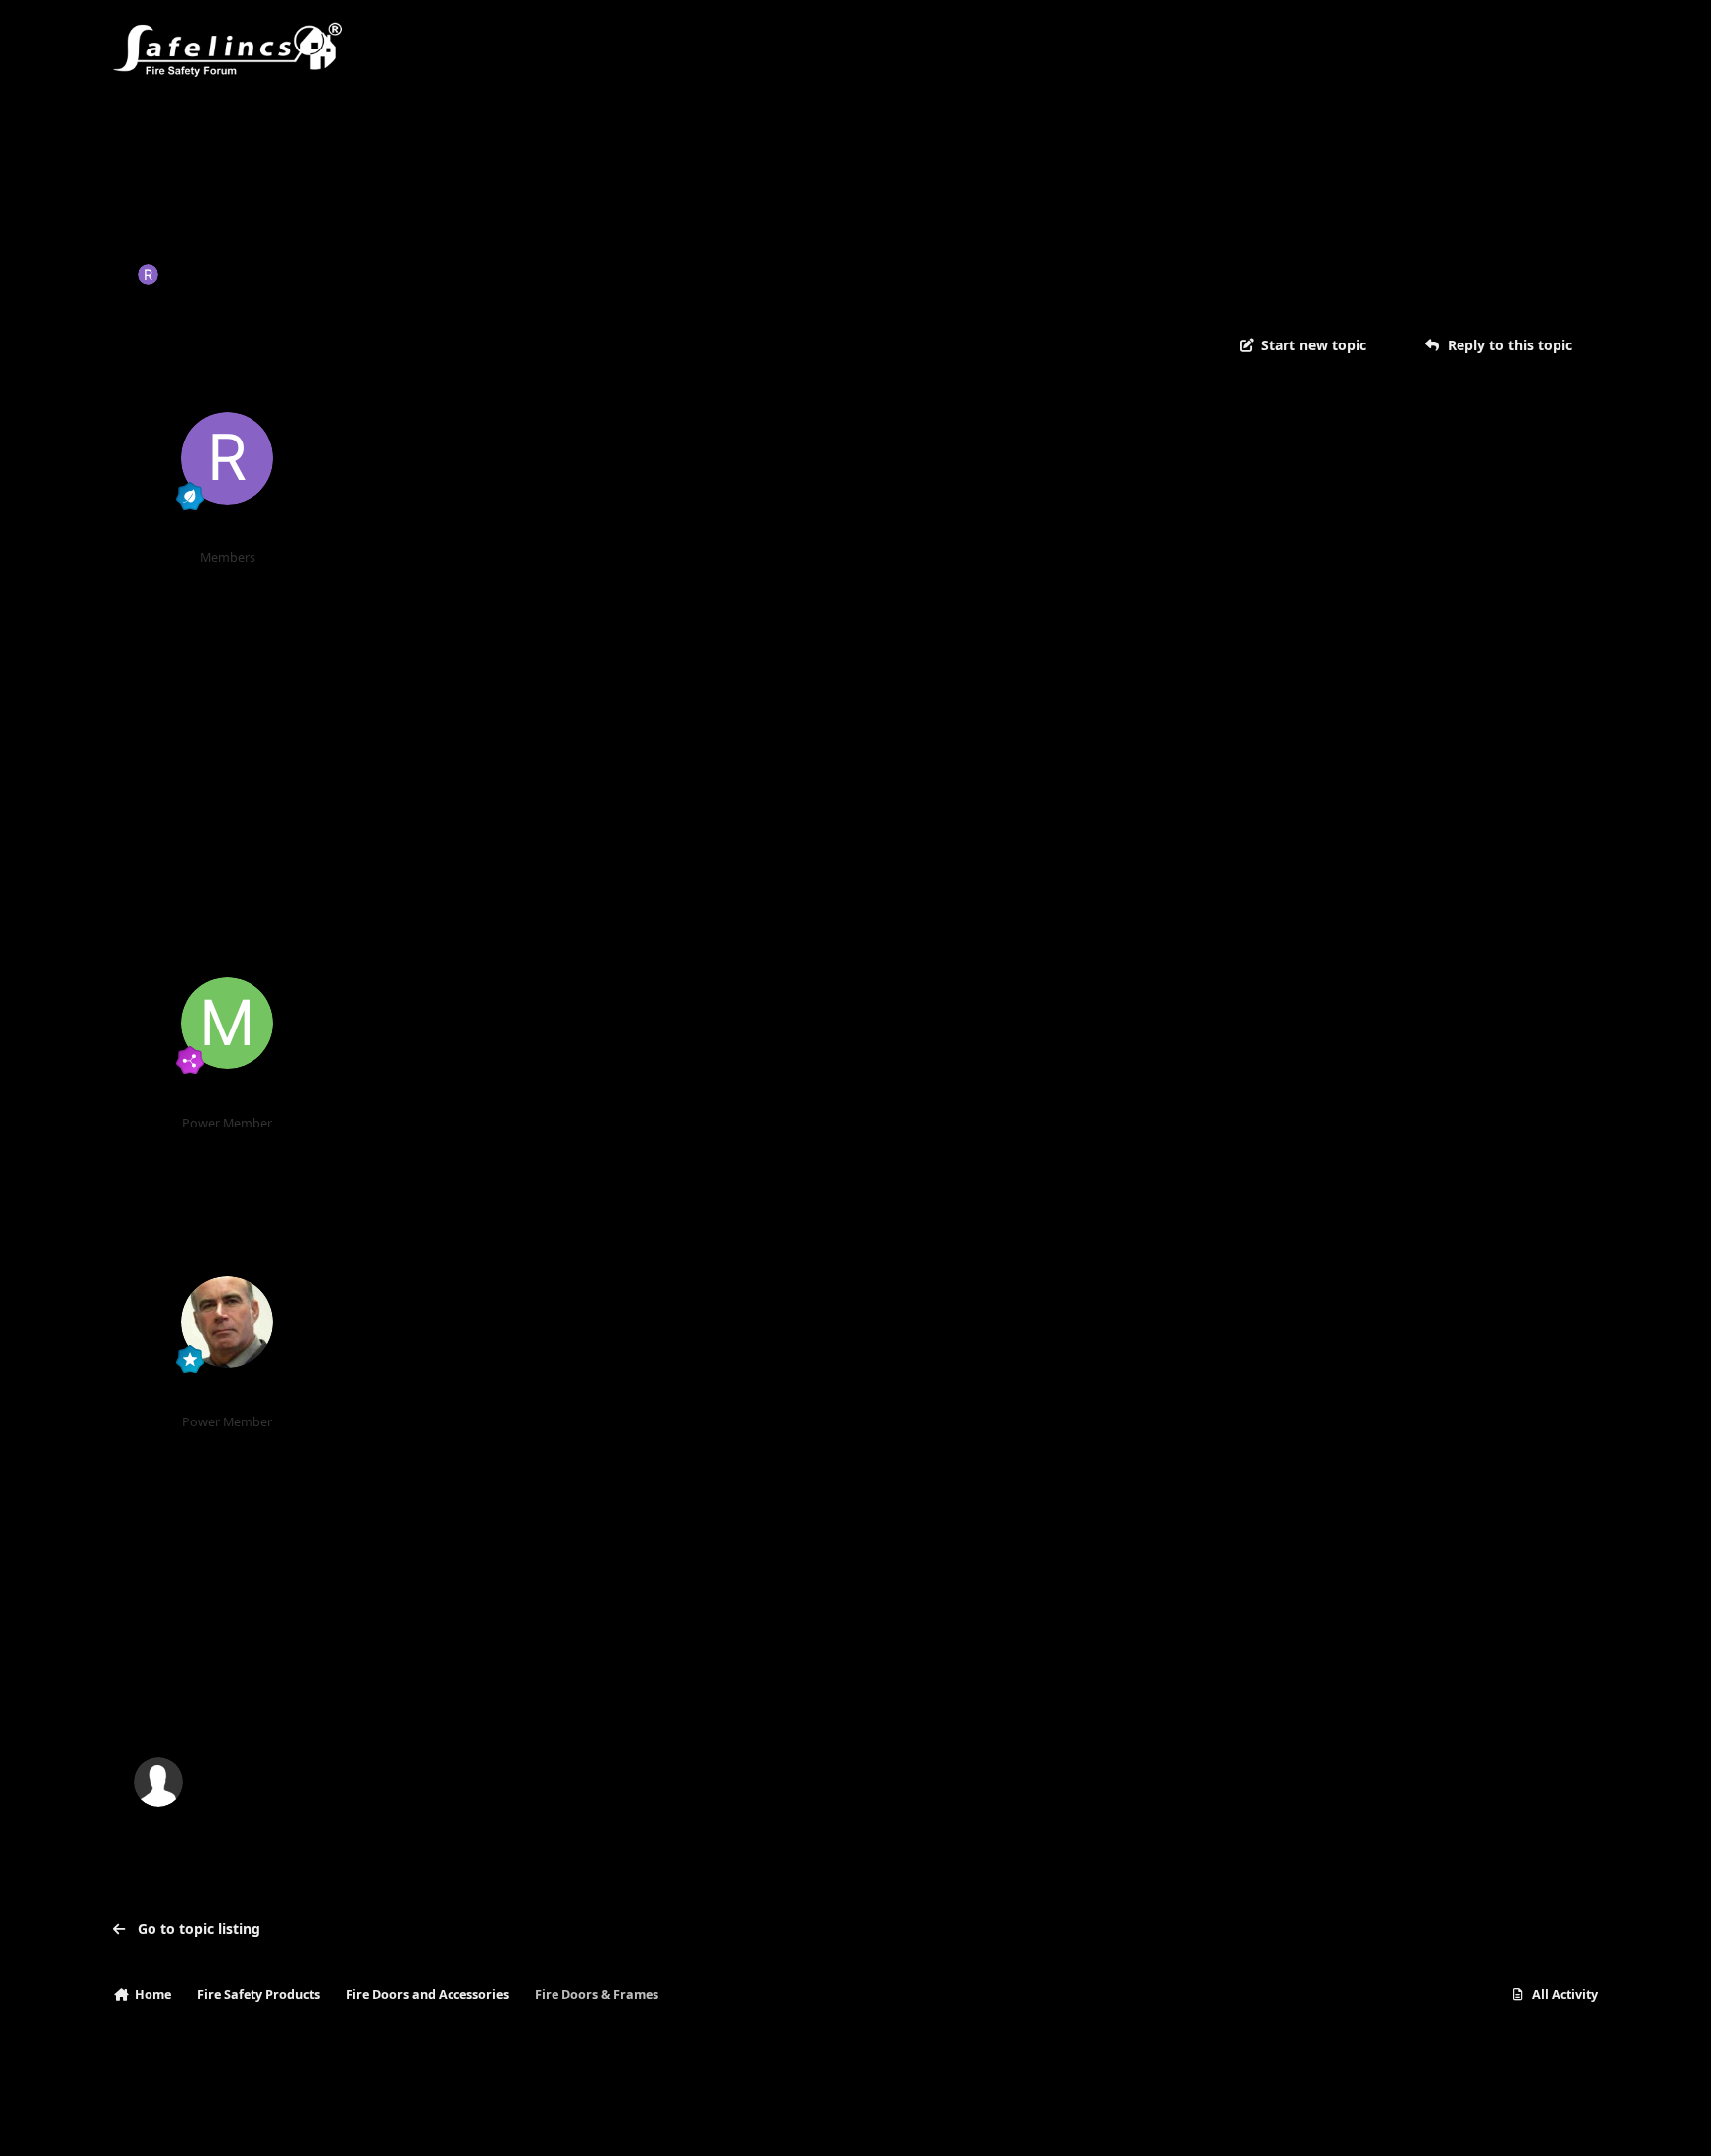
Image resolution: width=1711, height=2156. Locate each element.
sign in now (515, 1697)
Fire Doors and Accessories (536, 274)
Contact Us (260, 2121)
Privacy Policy (164, 2121)
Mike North (228, 1097)
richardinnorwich (227, 274)
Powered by (1503, 2121)
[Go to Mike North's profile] (228, 1024)
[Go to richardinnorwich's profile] (148, 275)
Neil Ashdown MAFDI (227, 1396)
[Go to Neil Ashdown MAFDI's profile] (228, 1323)
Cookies (340, 2121)
